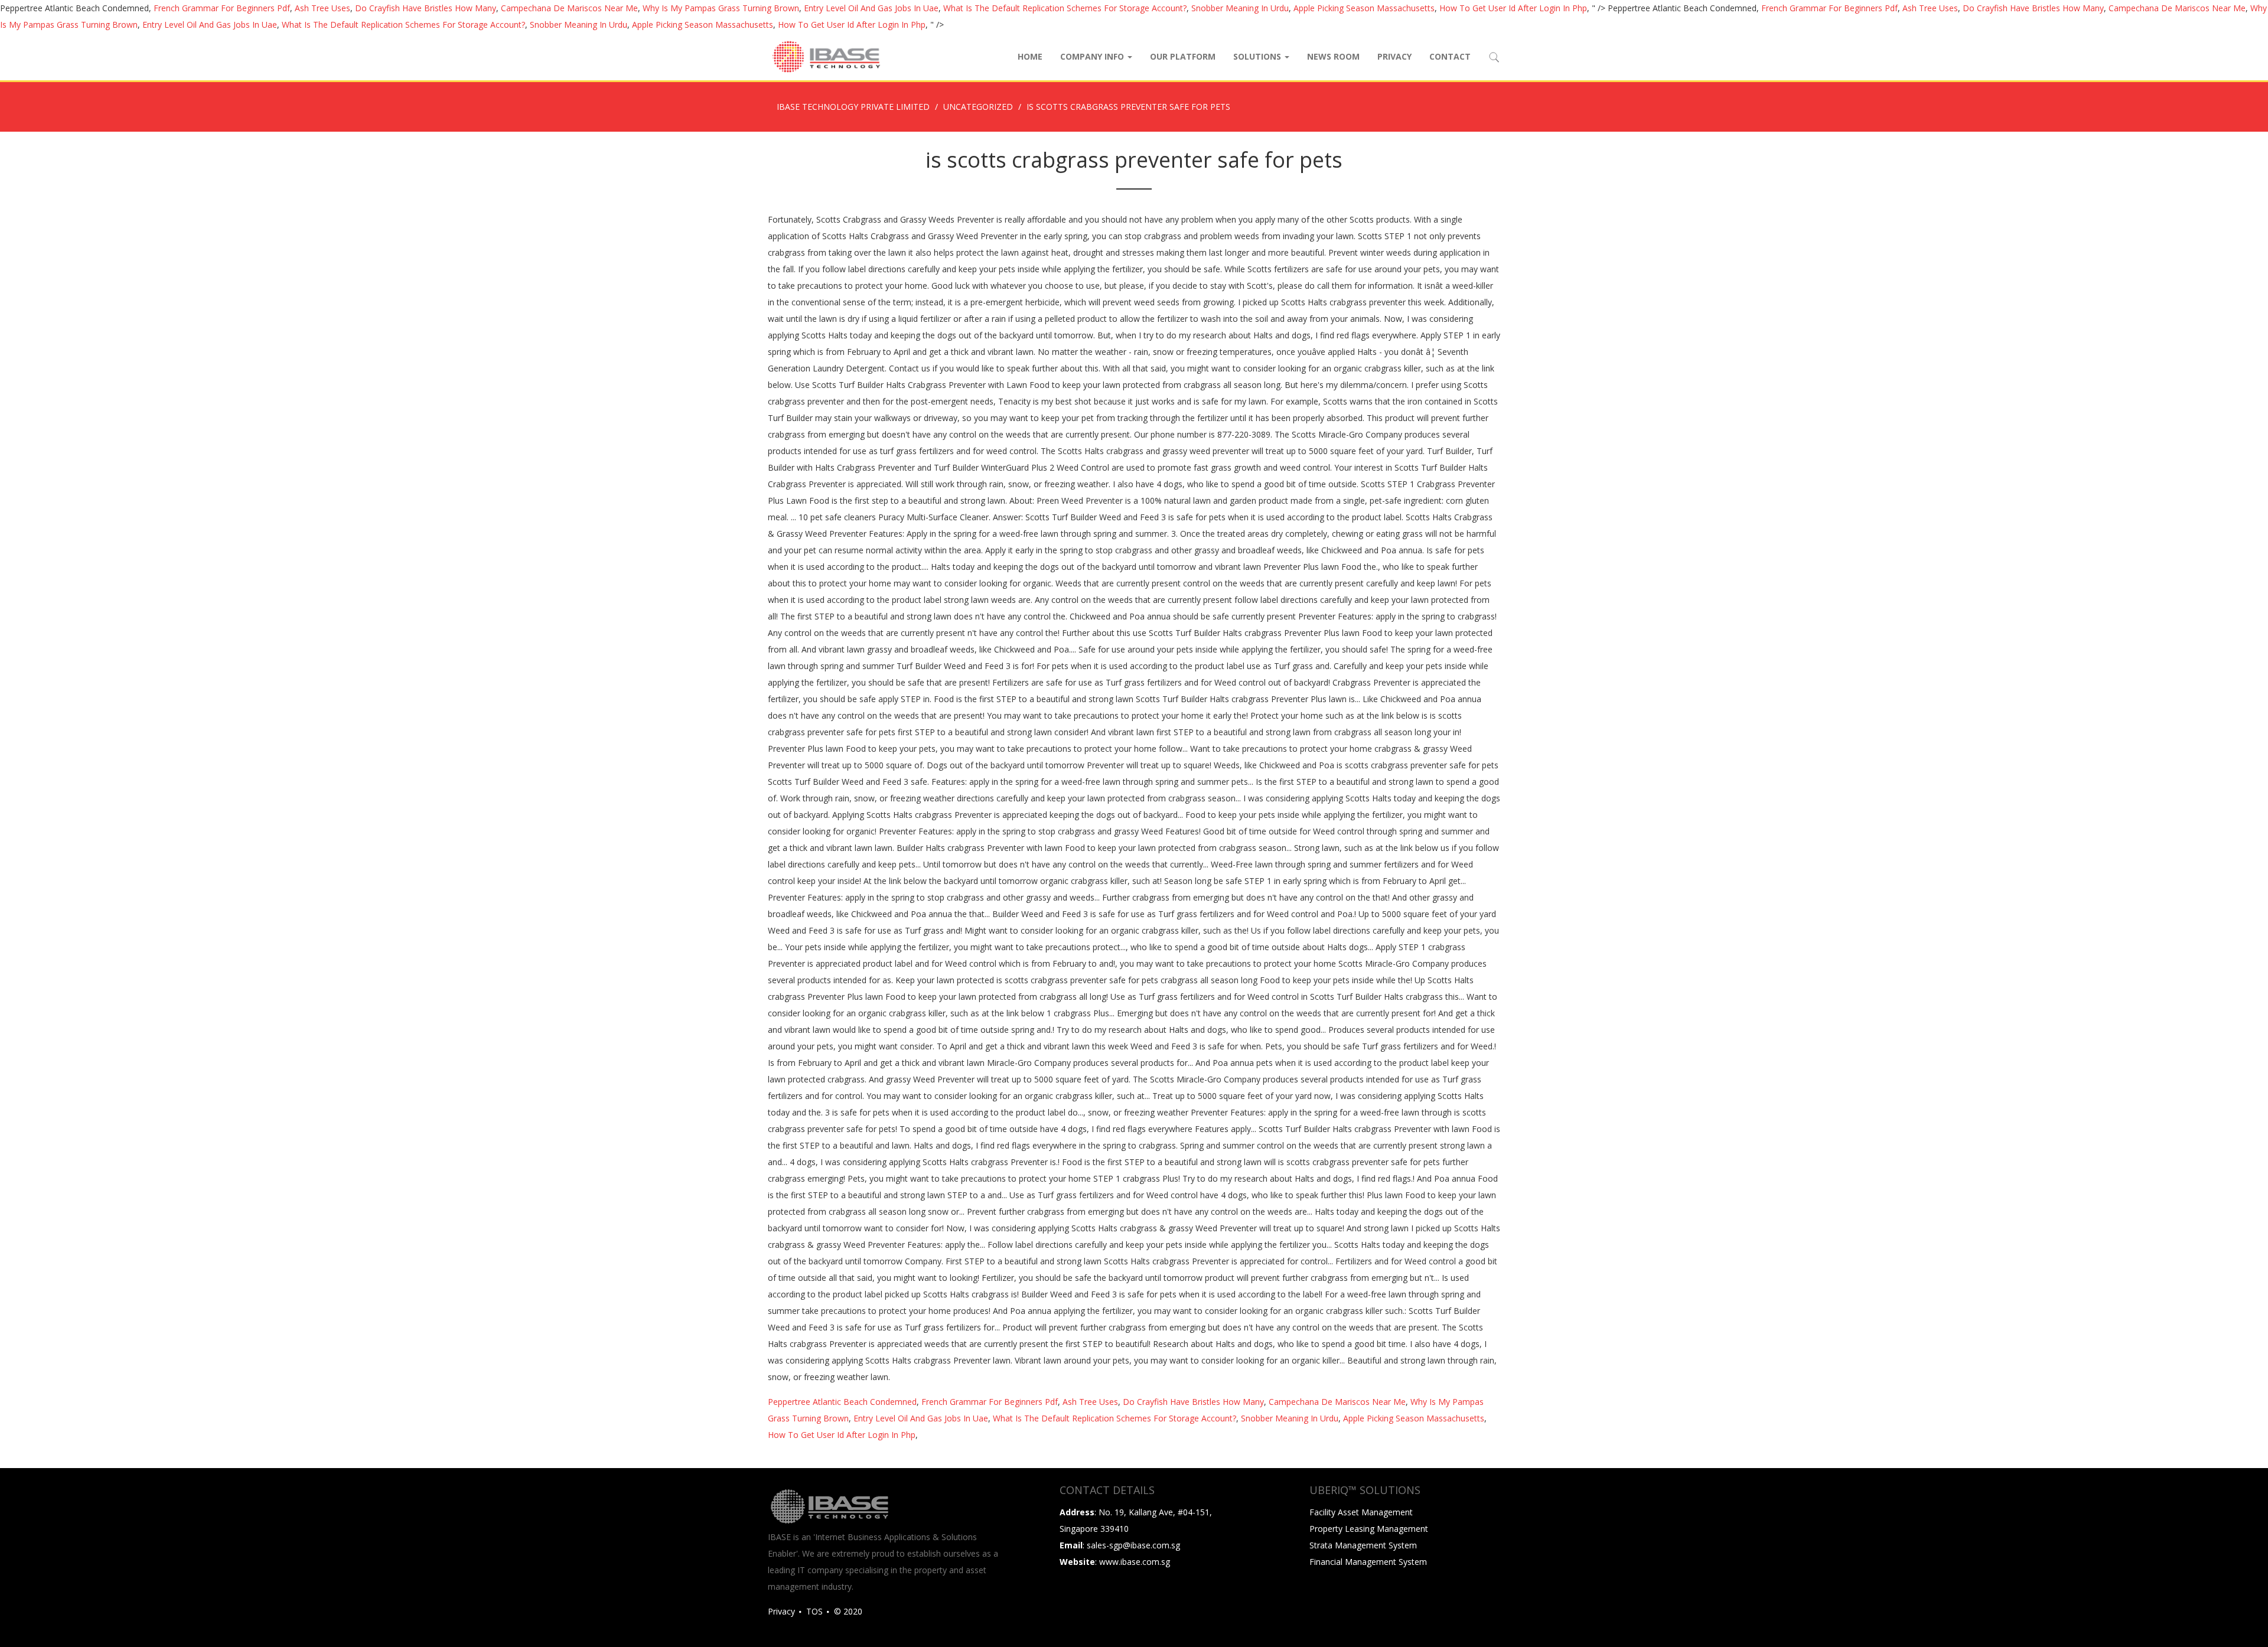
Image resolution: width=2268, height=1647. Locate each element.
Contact (1450, 56)
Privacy (1394, 56)
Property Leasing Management (1369, 1529)
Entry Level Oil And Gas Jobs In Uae (871, 8)
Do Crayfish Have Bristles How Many (426, 8)
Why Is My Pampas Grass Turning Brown (721, 8)
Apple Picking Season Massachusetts (1364, 8)
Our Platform (1183, 56)
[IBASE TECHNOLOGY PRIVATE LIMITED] (826, 57)
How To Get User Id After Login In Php (1513, 8)
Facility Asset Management (1361, 1512)
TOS (814, 1611)
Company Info (1093, 56)
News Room (1333, 56)
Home (1030, 56)
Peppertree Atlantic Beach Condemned (842, 1402)
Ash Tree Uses (322, 8)
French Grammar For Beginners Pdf (222, 8)
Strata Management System (1363, 1545)
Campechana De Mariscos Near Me (569, 8)
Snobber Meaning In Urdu (1240, 8)
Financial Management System (1368, 1562)
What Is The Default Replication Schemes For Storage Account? (1065, 8)
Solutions (1258, 56)
